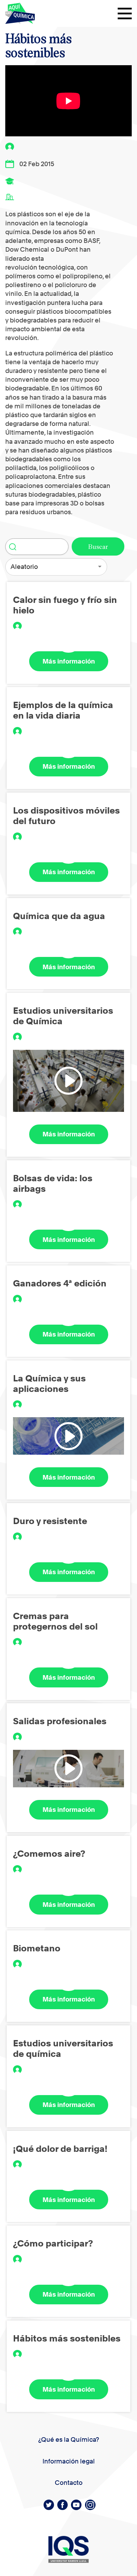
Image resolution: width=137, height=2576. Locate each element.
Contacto (69, 2483)
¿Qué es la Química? (69, 2439)
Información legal (69, 2461)
